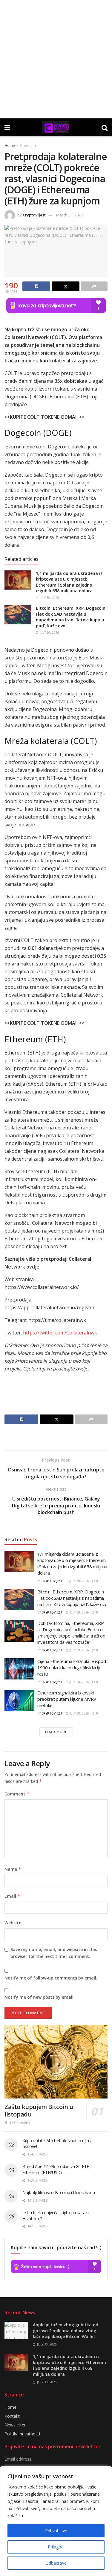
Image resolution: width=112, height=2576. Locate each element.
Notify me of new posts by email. (40, 1997)
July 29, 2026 (79, 1650)
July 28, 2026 (79, 1682)
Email (12, 1896)
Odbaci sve (56, 2563)
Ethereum (28, 146)
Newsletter (15, 2425)
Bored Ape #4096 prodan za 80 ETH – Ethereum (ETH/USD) (58, 2169)
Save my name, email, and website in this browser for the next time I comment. (54, 1953)
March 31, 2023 (69, 215)
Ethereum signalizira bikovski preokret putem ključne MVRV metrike (67, 1699)
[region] (56, 2521)
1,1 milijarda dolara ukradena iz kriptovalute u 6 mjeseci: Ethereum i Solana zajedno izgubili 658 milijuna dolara (69, 582)
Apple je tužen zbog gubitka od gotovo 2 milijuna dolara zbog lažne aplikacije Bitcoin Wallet (66, 2331)
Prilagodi (56, 2547)
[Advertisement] (56, 59)
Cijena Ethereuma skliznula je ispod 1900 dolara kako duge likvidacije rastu (72, 1667)
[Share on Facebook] (36, 286)
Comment (17, 1794)
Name (13, 1869)
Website (13, 1923)
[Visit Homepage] (56, 127)
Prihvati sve (56, 2531)
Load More (56, 1732)
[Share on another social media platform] (94, 286)
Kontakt (12, 2416)
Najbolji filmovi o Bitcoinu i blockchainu (59, 2192)
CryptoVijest (34, 215)
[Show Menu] (7, 127)
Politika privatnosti (22, 2434)
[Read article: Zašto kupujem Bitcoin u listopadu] (56, 2062)
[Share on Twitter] (66, 286)
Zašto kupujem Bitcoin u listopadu (39, 2110)
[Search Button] (105, 127)
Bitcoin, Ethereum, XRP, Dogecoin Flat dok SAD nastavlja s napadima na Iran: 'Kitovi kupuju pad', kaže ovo (71, 617)
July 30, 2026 (49, 598)
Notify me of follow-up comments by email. (51, 1978)
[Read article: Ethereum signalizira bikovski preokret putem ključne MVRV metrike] (19, 1700)
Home (10, 146)
